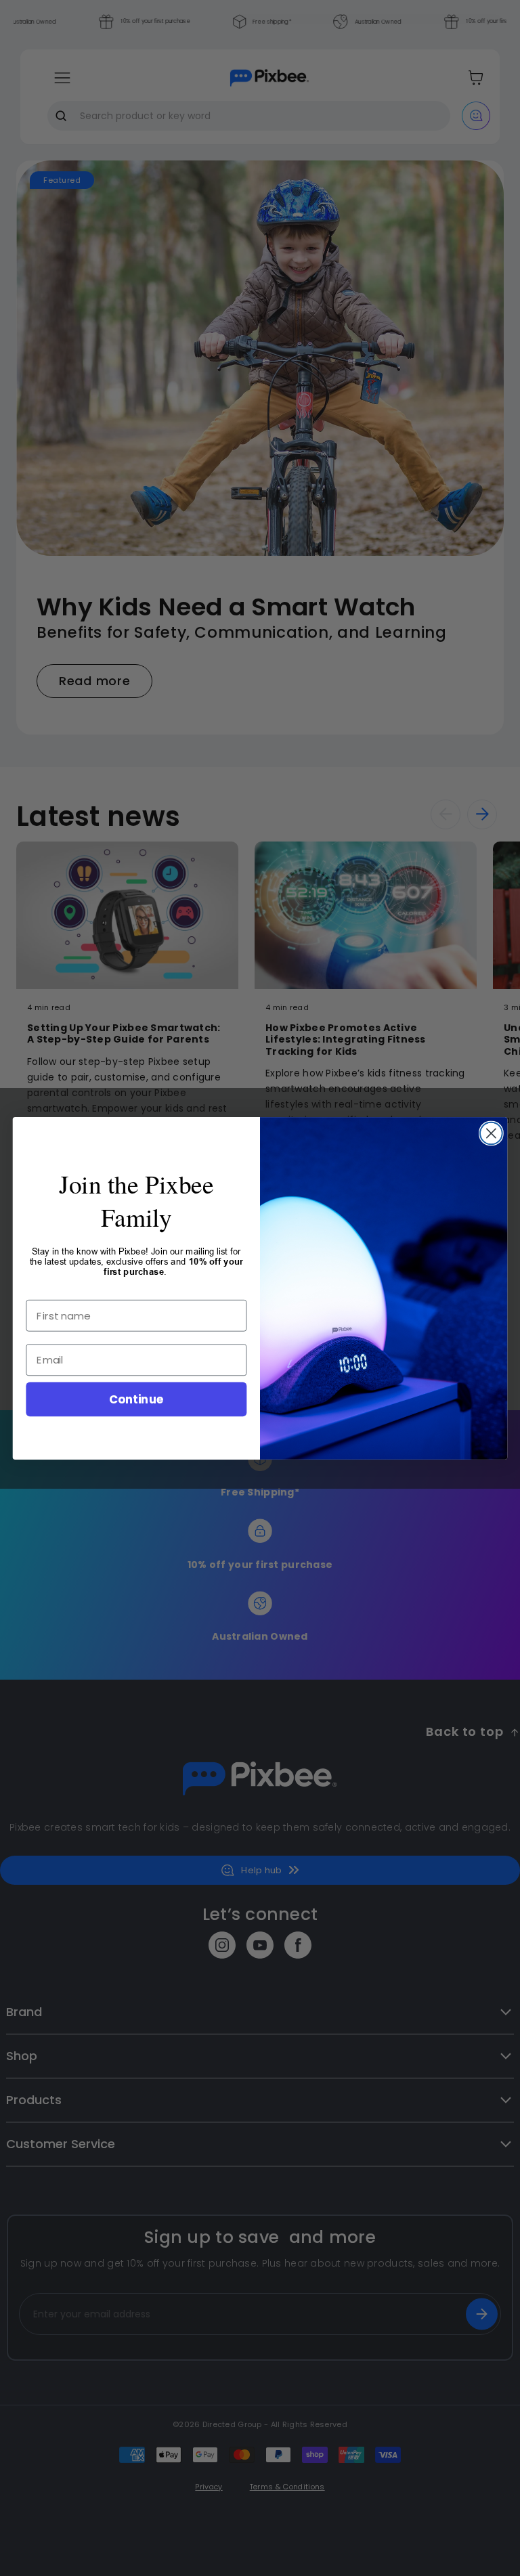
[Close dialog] (491, 1133)
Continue (136, 1398)
